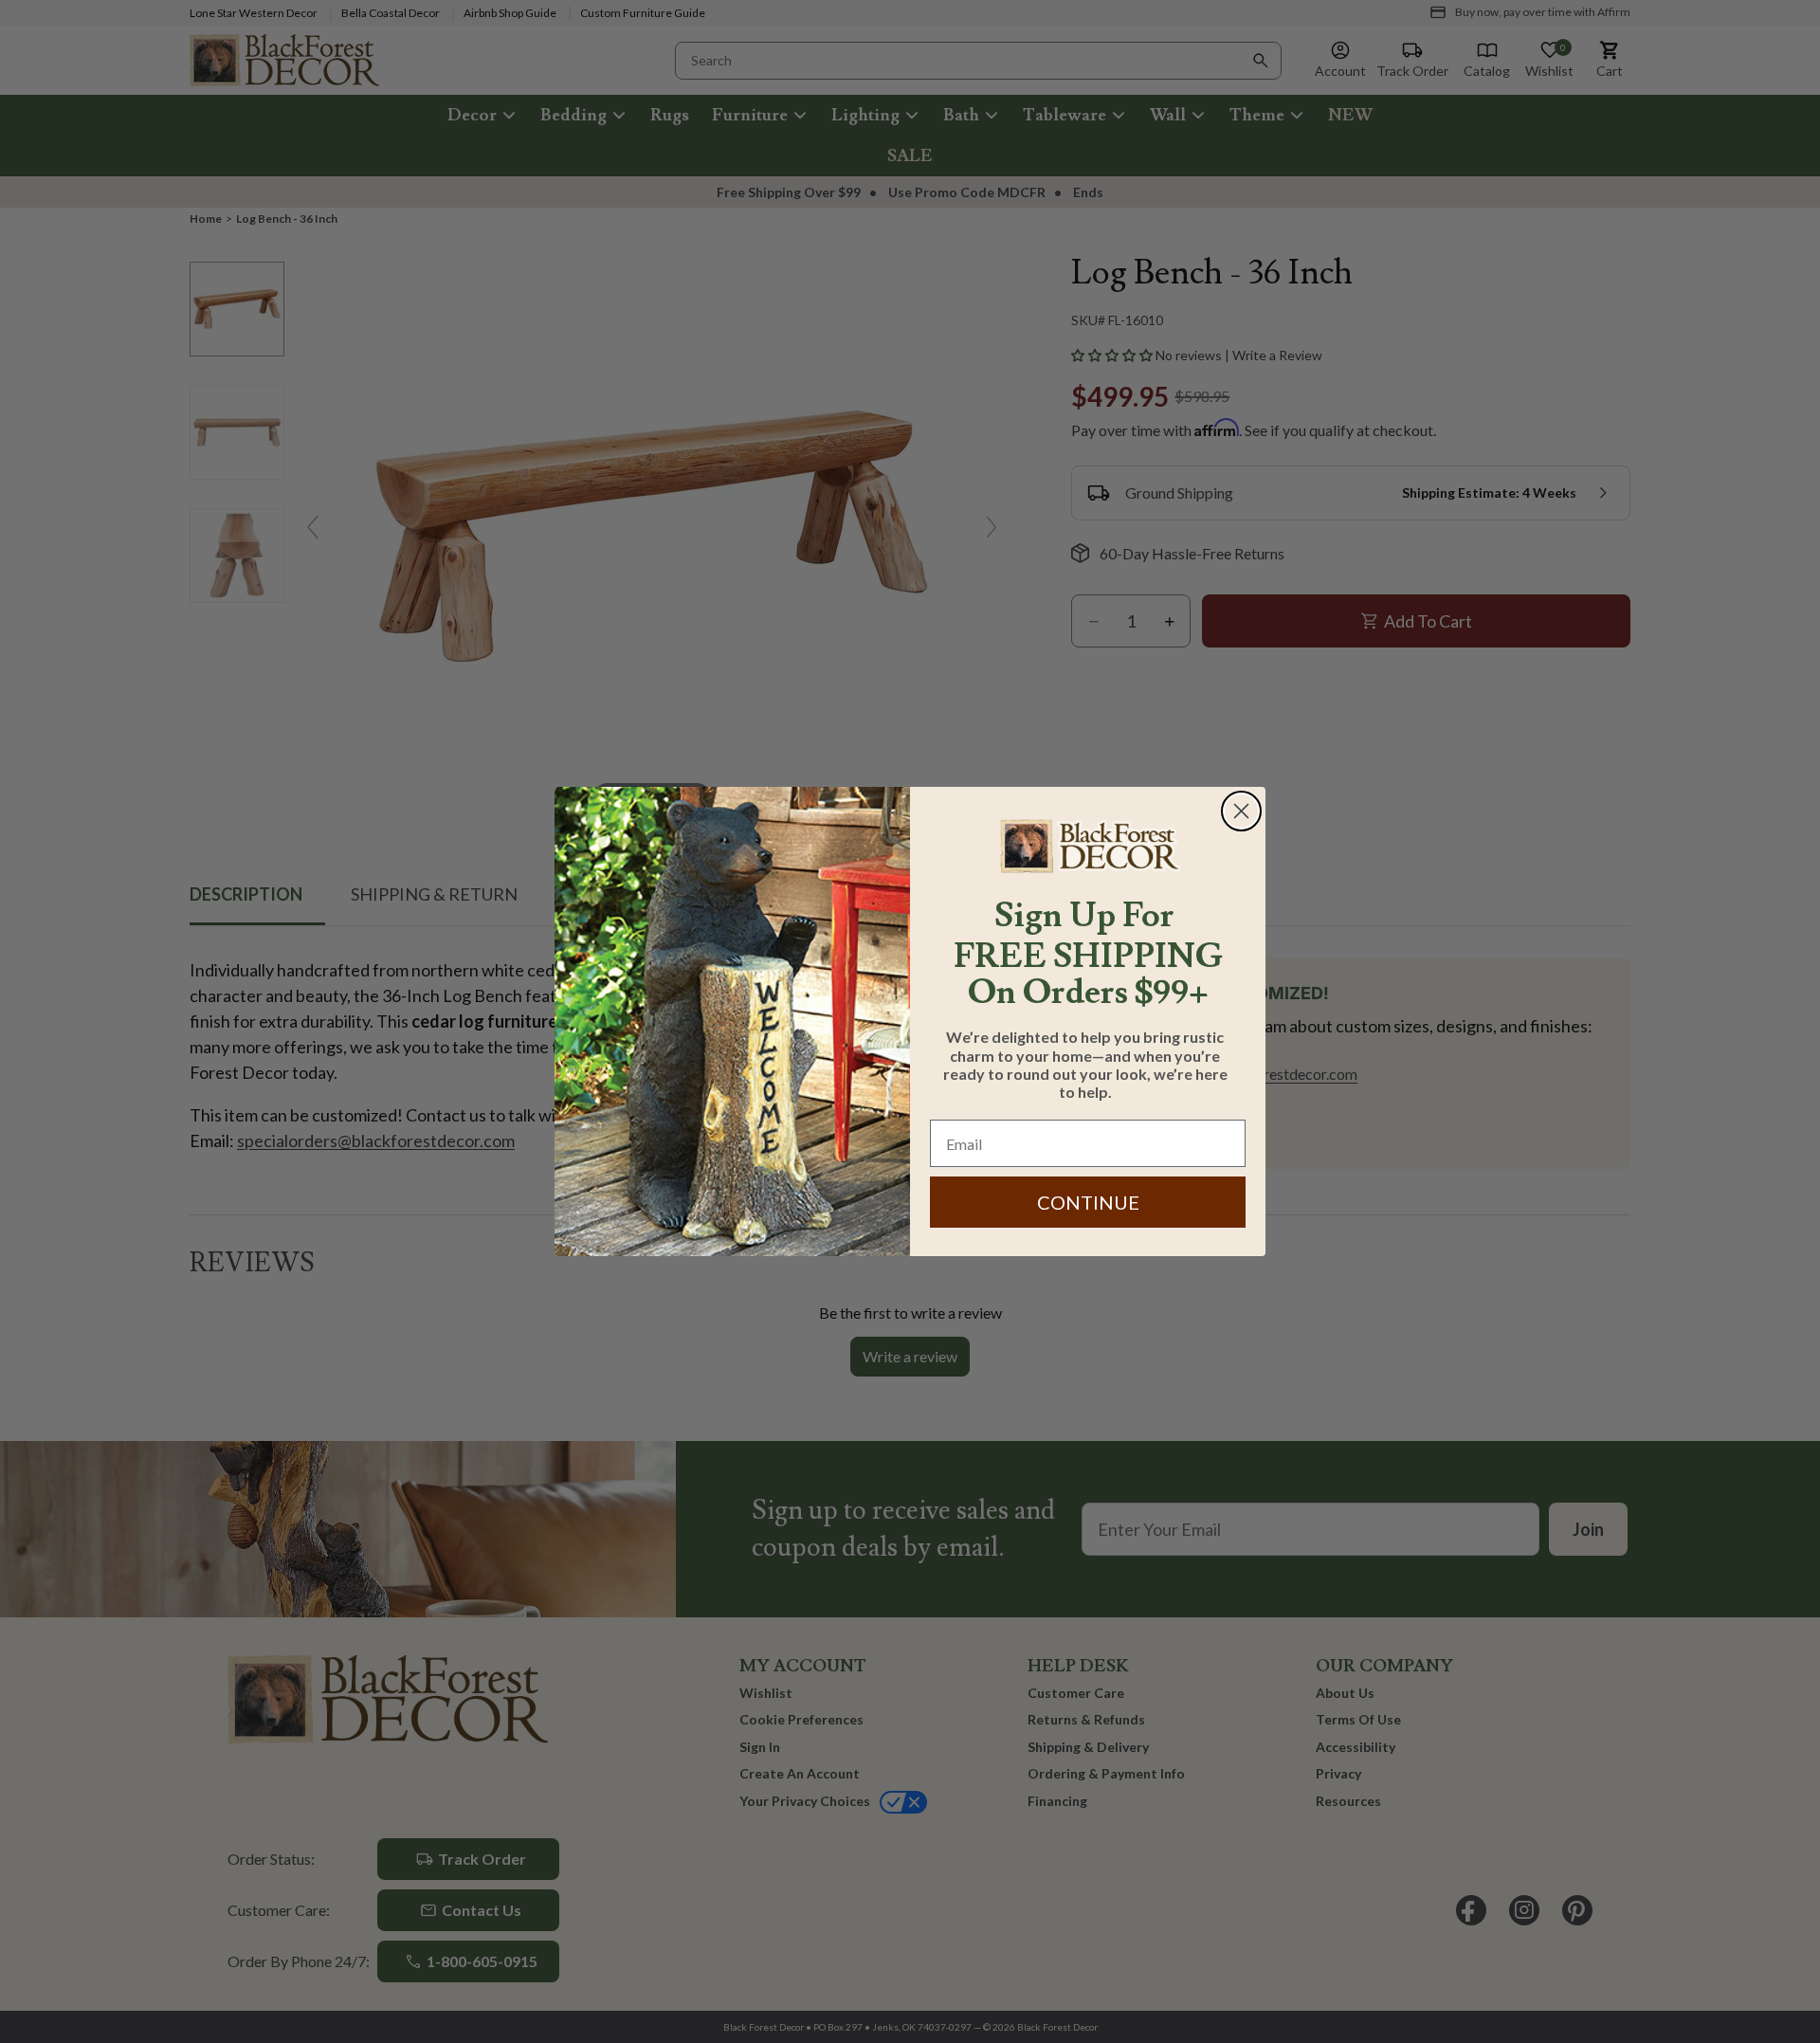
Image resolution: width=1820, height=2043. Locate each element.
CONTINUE (1088, 1202)
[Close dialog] (1241, 811)
